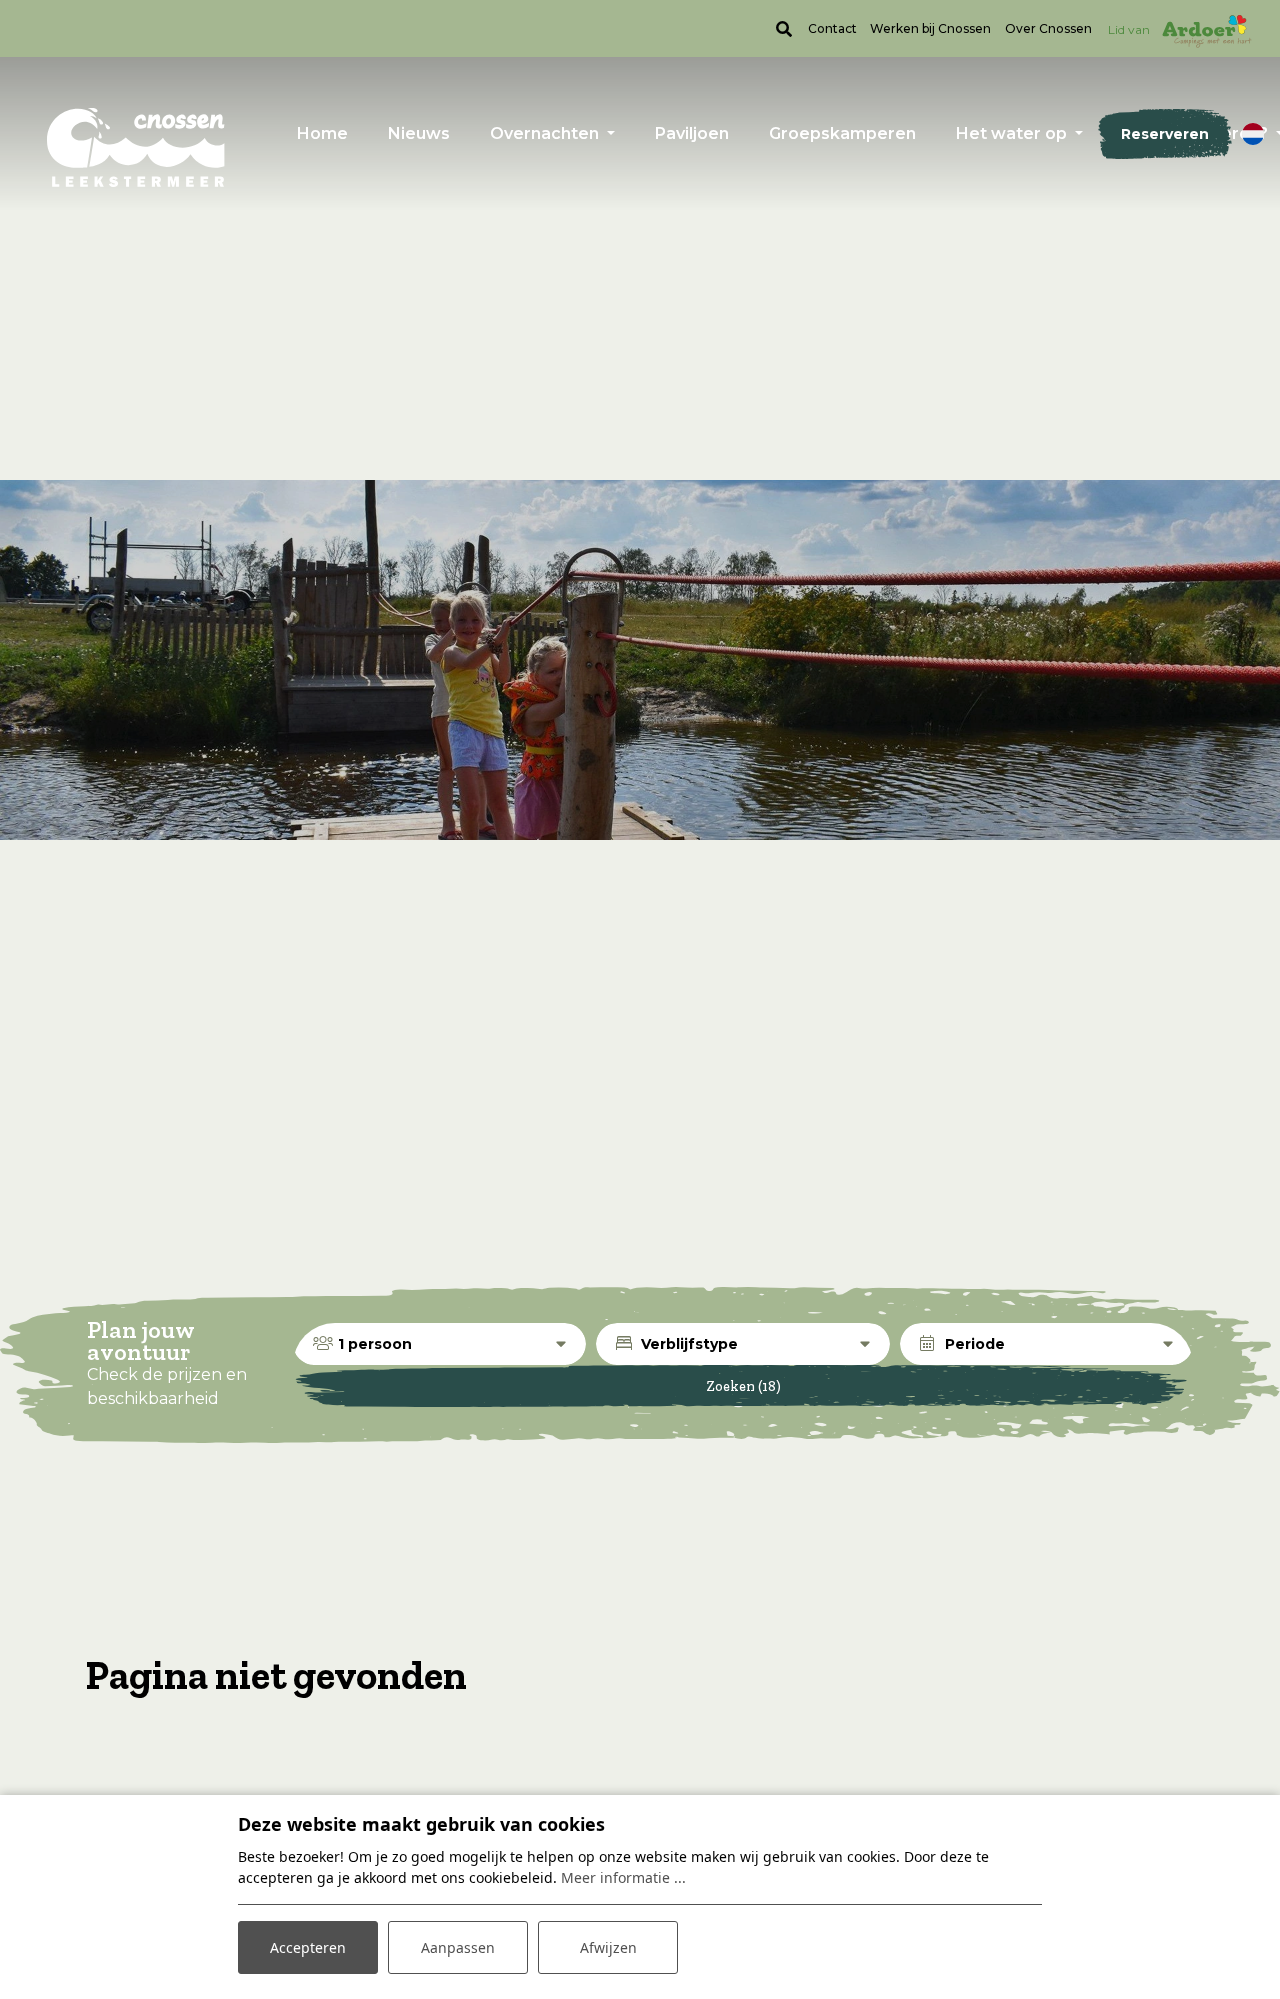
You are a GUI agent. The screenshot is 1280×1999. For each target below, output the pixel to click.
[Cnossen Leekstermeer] (136, 147)
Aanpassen (458, 1947)
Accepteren (308, 1947)
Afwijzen (608, 1947)
